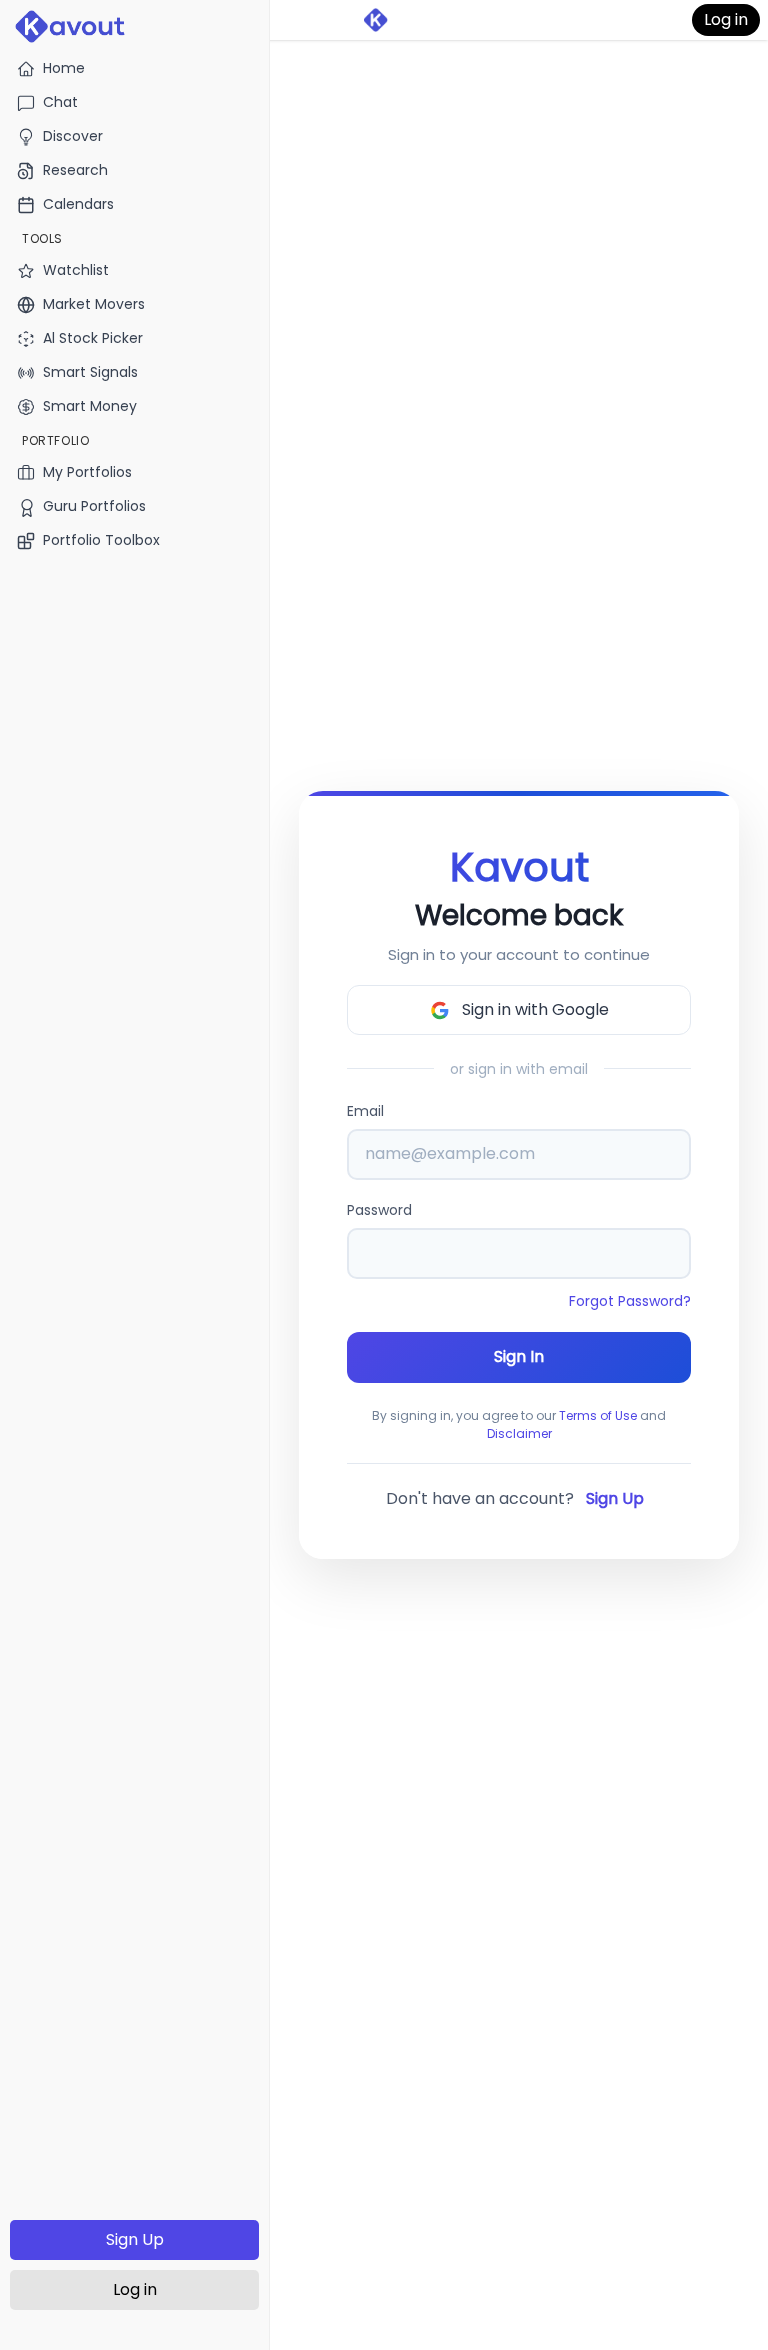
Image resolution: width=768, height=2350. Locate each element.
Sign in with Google (535, 1009)
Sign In (519, 1356)
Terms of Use (598, 1415)
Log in (135, 2289)
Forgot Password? (630, 1301)
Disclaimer (519, 1433)
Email (365, 1111)
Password (379, 1210)
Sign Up (135, 2239)
